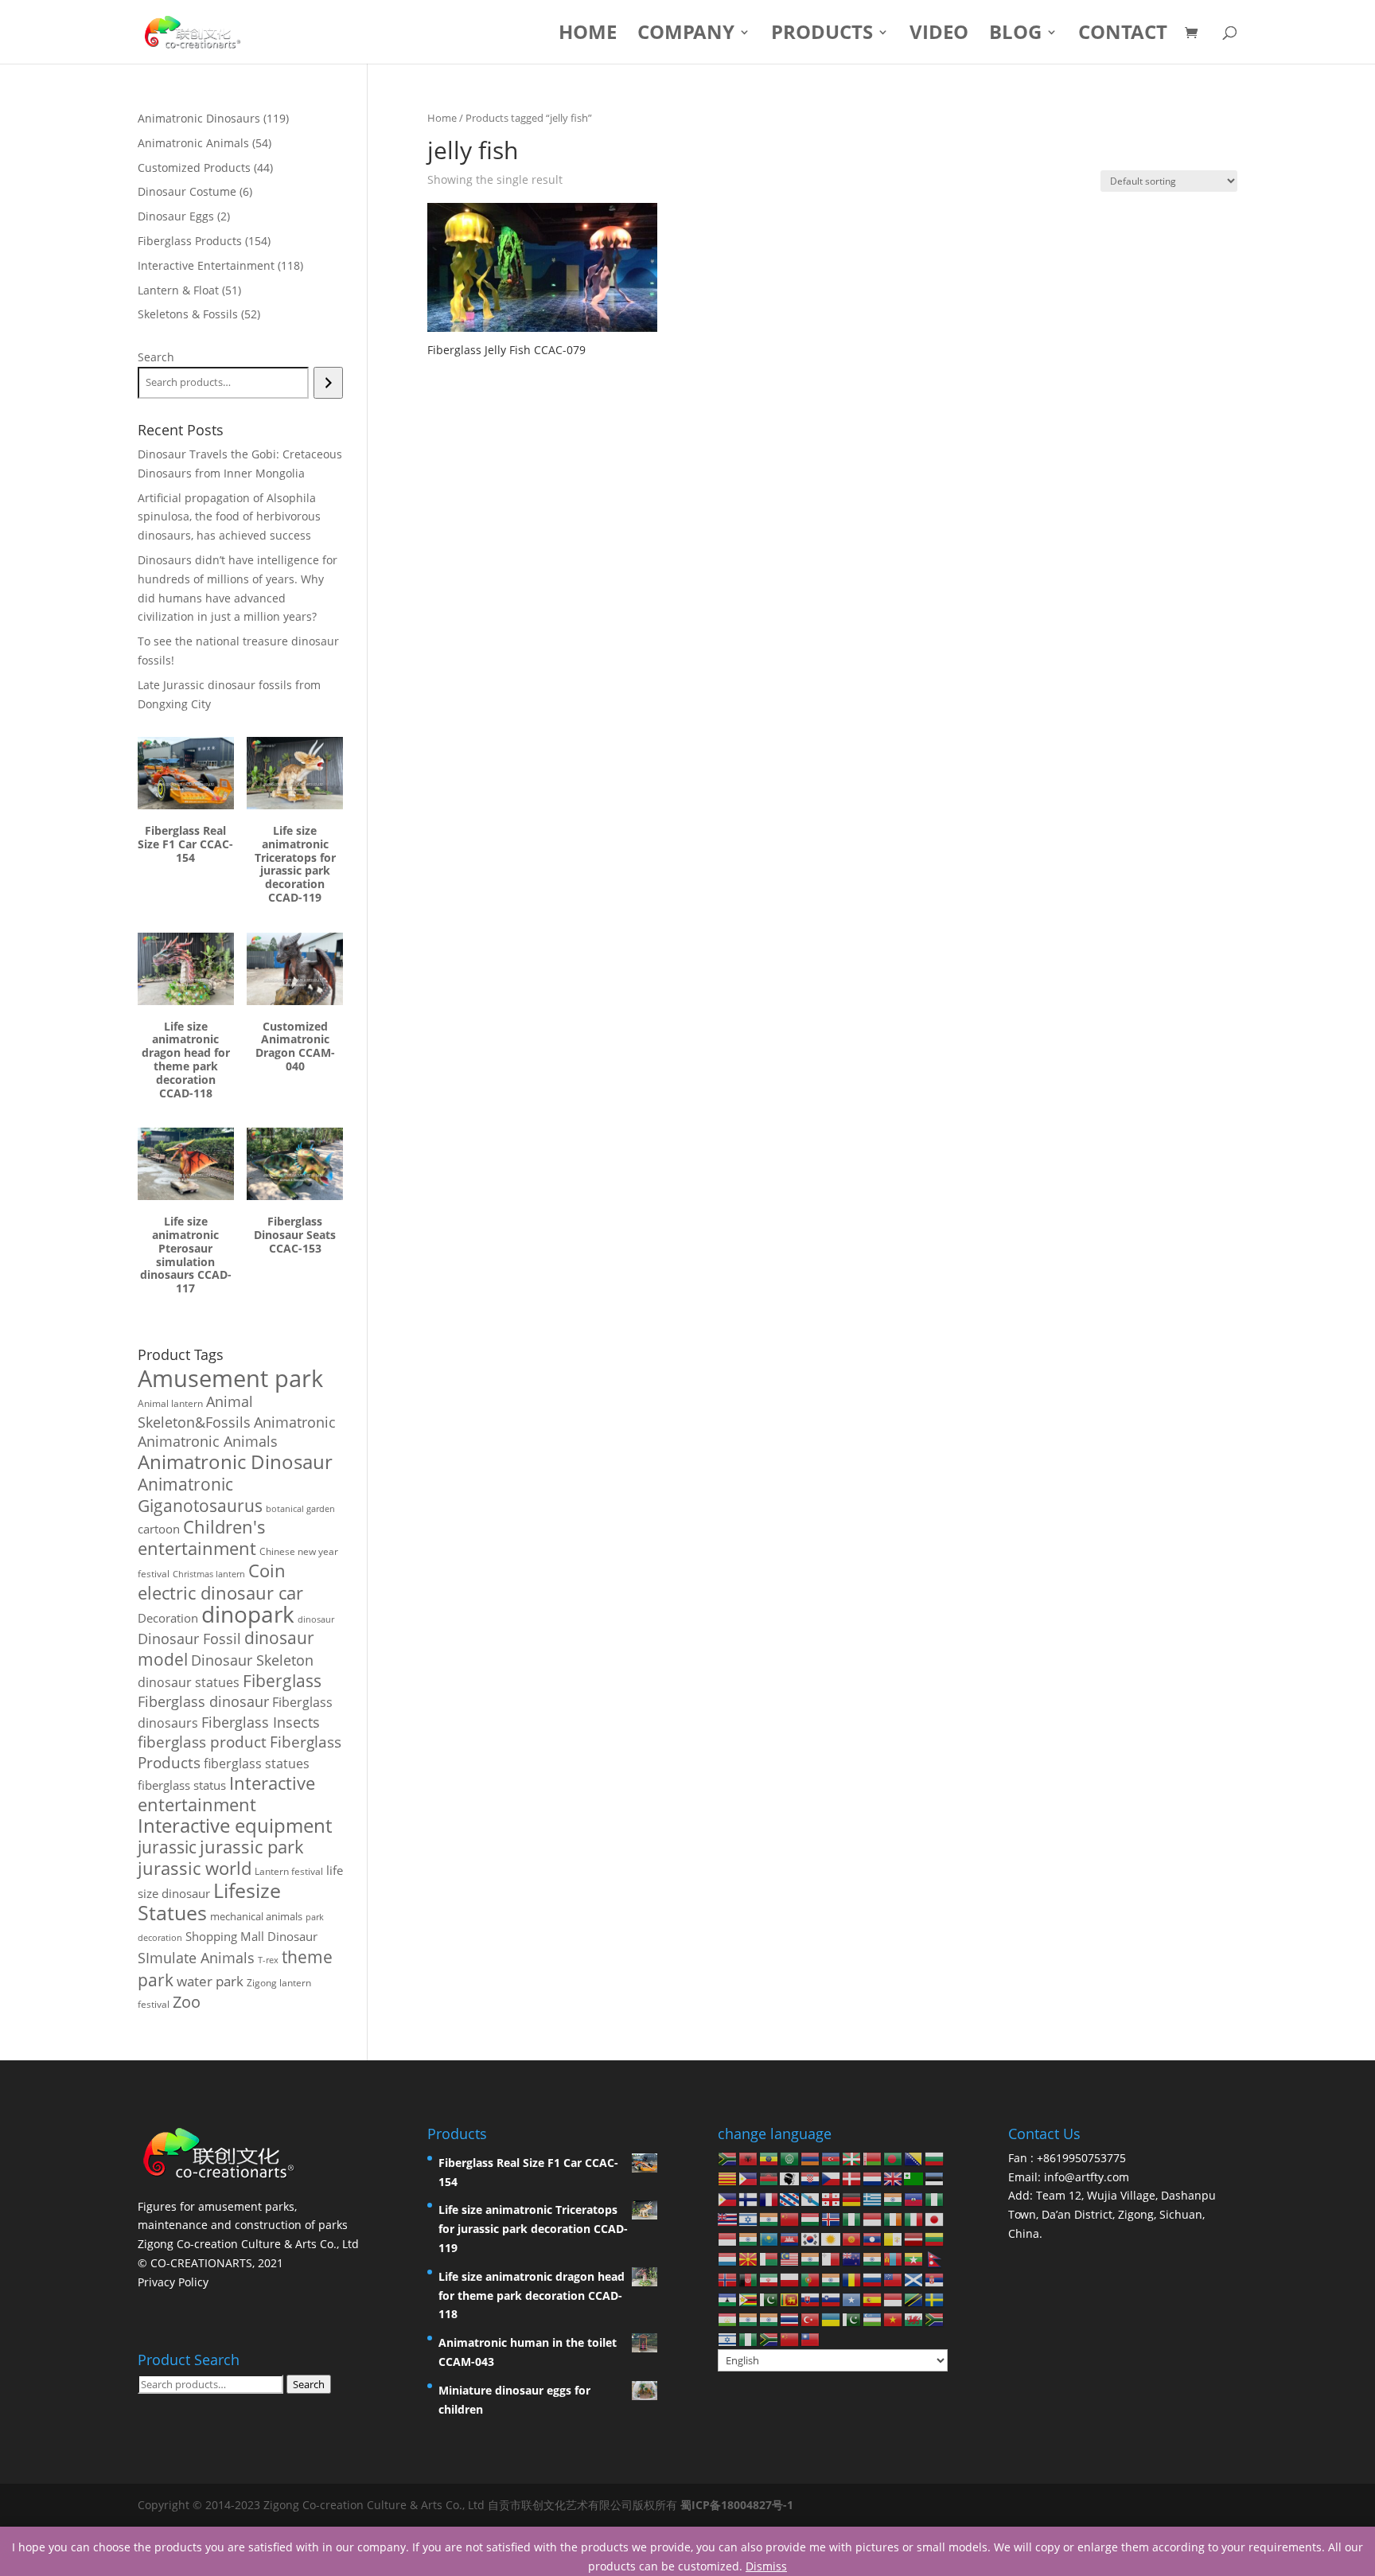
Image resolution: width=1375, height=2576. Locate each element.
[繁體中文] (811, 2338)
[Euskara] (852, 2158)
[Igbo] (852, 2218)
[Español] (873, 2299)
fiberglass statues (257, 1763)
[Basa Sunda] (894, 2299)
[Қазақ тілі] (769, 2238)
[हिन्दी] (769, 2218)
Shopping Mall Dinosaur (251, 1936)
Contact (1123, 35)
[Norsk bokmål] (728, 2278)
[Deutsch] (852, 2198)
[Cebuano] (749, 2178)
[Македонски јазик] (749, 2258)
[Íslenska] (832, 2218)
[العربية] (790, 2158)
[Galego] (811, 2198)
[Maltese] (832, 2258)
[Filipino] (728, 2198)
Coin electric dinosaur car (220, 1582)
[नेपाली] (935, 2258)
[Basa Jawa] (728, 2238)
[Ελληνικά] (873, 2198)
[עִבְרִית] (749, 2218)
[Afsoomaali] (852, 2299)
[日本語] (935, 2218)
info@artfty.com (1087, 2177)
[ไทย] (790, 2319)
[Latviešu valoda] (914, 2238)
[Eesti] (935, 2178)
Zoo (187, 2002)
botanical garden (300, 1508)
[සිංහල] (790, 2299)
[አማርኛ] (769, 2158)
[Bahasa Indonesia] (873, 2218)
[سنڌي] (769, 2299)
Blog (1015, 35)
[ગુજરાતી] (894, 2198)
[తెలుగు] (769, 2319)
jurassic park (252, 1846)
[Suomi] (749, 2198)
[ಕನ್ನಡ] (749, 2238)
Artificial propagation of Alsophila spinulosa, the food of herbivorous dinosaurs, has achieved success (229, 517)
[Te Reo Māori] (852, 2258)
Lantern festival (289, 1871)
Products (822, 35)
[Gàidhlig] (914, 2278)
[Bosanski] (914, 2158)
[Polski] (790, 2278)
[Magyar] (811, 2218)
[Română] (852, 2278)
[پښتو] (749, 2278)
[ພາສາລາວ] (873, 2238)
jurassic (167, 1847)
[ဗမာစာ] (914, 2258)
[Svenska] (935, 2299)
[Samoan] (894, 2278)
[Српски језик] (935, 2278)
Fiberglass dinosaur (203, 1701)
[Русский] (873, 2278)
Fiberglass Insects (261, 1722)
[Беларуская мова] (873, 2158)
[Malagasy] (769, 2258)
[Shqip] (749, 2158)
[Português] (811, 2278)
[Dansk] (852, 2178)
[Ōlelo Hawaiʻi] (728, 2218)
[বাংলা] (894, 2158)
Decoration (168, 1618)
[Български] (935, 2158)
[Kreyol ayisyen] (914, 2198)
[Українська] (832, 2319)
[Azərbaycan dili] (832, 2158)
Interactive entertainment (226, 1794)
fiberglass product (202, 1742)
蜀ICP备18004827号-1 (737, 2505)
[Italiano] (914, 2218)
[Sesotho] (728, 2299)
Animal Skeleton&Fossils (195, 1412)
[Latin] (894, 2238)
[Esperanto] (914, 2178)
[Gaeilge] (894, 2218)
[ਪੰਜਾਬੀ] (832, 2278)
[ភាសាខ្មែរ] (790, 2238)
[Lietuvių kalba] (935, 2238)
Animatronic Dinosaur (235, 1461)
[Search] (328, 383)
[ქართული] (832, 2198)
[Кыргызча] (852, 2238)
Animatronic (295, 1422)
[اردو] (852, 2319)
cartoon (159, 1529)
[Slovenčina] (811, 2299)
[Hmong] (790, 2218)
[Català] (728, 2178)
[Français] (769, 2198)
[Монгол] (894, 2258)
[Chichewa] (769, 2178)
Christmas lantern (209, 1574)
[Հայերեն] (811, 2158)
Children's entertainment (202, 1537)
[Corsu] (790, 2178)
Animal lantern (170, 1403)
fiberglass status (182, 1785)
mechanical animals (256, 1916)
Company (686, 35)
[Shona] (749, 2299)
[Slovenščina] (832, 2299)
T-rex (268, 1960)
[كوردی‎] (832, 2238)
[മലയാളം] (811, 2258)
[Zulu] (769, 2338)
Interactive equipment (235, 1826)
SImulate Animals (196, 1958)
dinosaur (316, 1619)
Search (156, 357)
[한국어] (811, 2238)
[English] (894, 2178)
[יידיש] (728, 2338)
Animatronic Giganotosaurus (200, 1495)
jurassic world (195, 1868)
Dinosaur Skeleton (252, 1660)
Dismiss (766, 2566)
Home (588, 35)
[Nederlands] (873, 2178)
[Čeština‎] (832, 2178)
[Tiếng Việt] (894, 2319)
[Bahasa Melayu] (790, 2258)
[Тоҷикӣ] (728, 2319)
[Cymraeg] (914, 2319)
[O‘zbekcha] (873, 2319)
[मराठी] (873, 2258)
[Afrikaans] (728, 2158)
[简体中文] (790, 2338)
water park (210, 1981)
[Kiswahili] (914, 2299)
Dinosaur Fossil (189, 1639)
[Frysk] (790, 2198)
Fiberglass (282, 1680)
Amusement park (230, 1378)
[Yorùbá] (749, 2338)
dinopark (248, 1614)
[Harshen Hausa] (935, 2198)
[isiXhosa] (935, 2319)
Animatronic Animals (208, 1441)
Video (939, 35)
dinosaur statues (189, 1682)
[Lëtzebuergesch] (728, 2258)
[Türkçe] (811, 2319)
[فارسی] (769, 2278)
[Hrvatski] (811, 2178)
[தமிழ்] (749, 2319)
